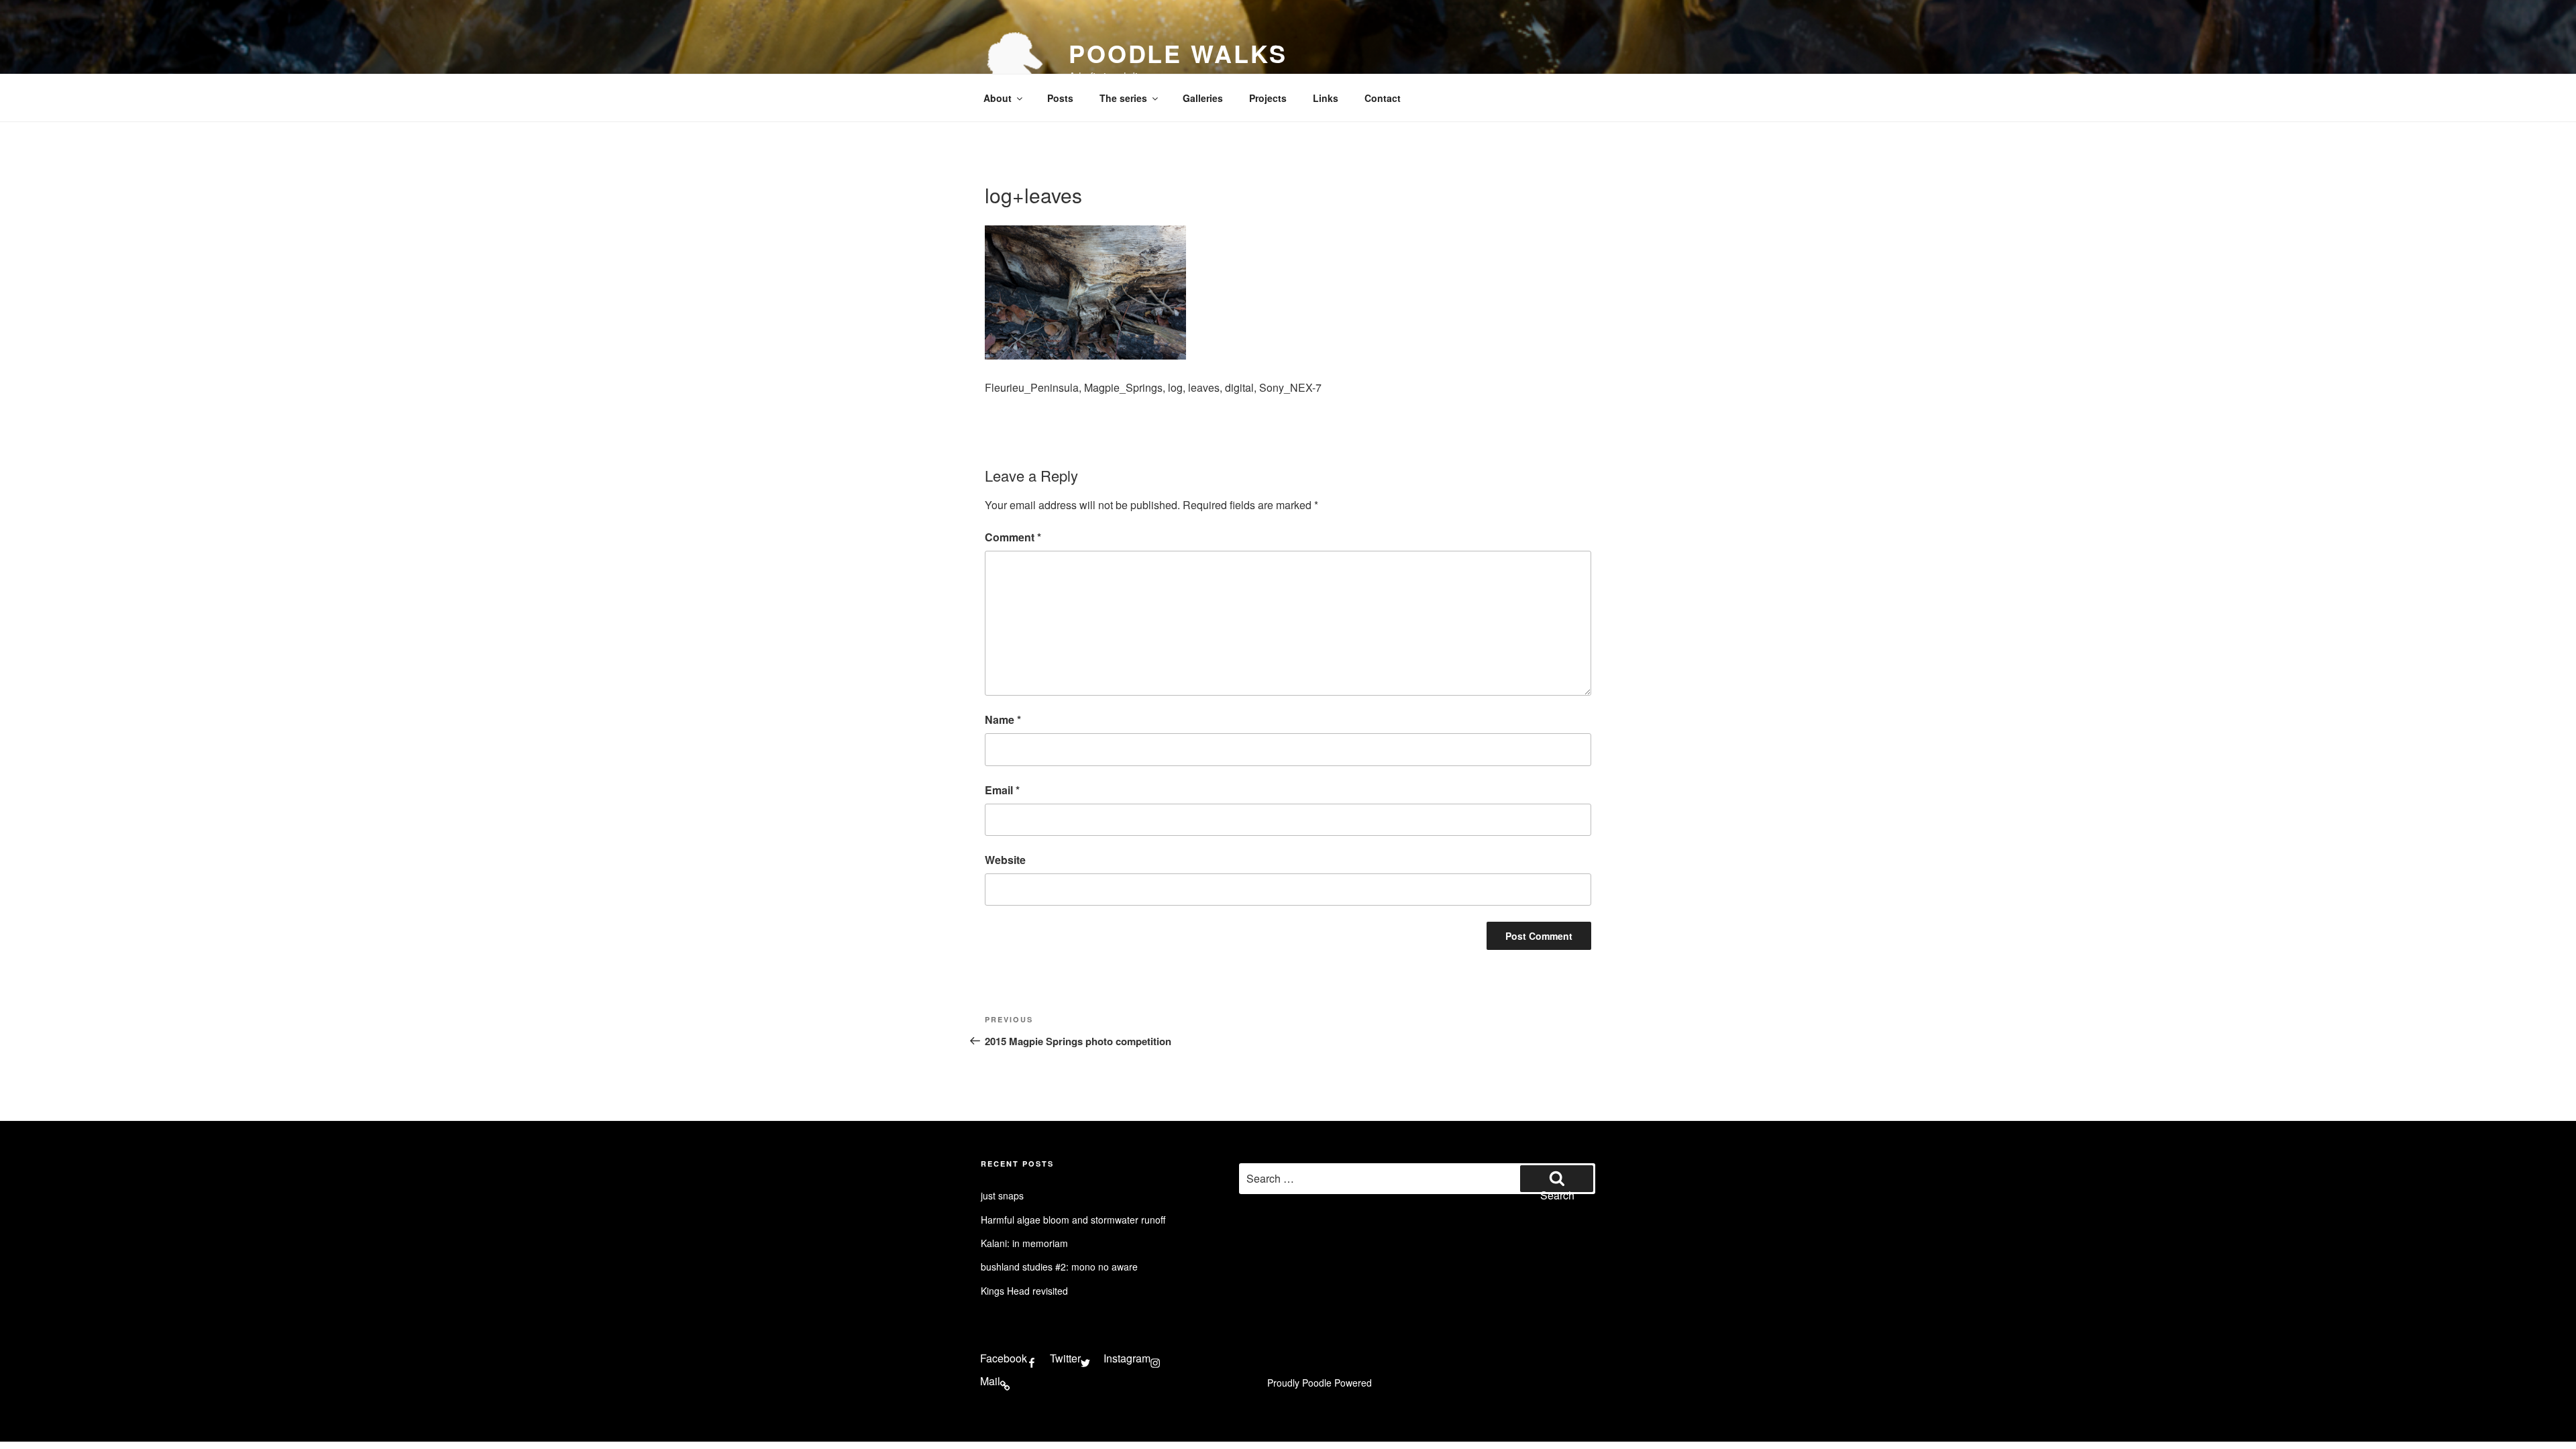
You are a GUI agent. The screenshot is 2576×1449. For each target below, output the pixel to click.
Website (1005, 860)
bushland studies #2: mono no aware (1059, 1267)
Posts (1060, 98)
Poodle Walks (1178, 53)
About (998, 98)
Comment (1013, 537)
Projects (1268, 98)
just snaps (1002, 1195)
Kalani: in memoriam (1024, 1243)
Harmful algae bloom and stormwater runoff (1073, 1220)
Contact (1383, 98)
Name (1003, 719)
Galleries (1203, 98)
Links (1326, 98)
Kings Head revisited (1024, 1291)
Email (1002, 790)
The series (1123, 98)
